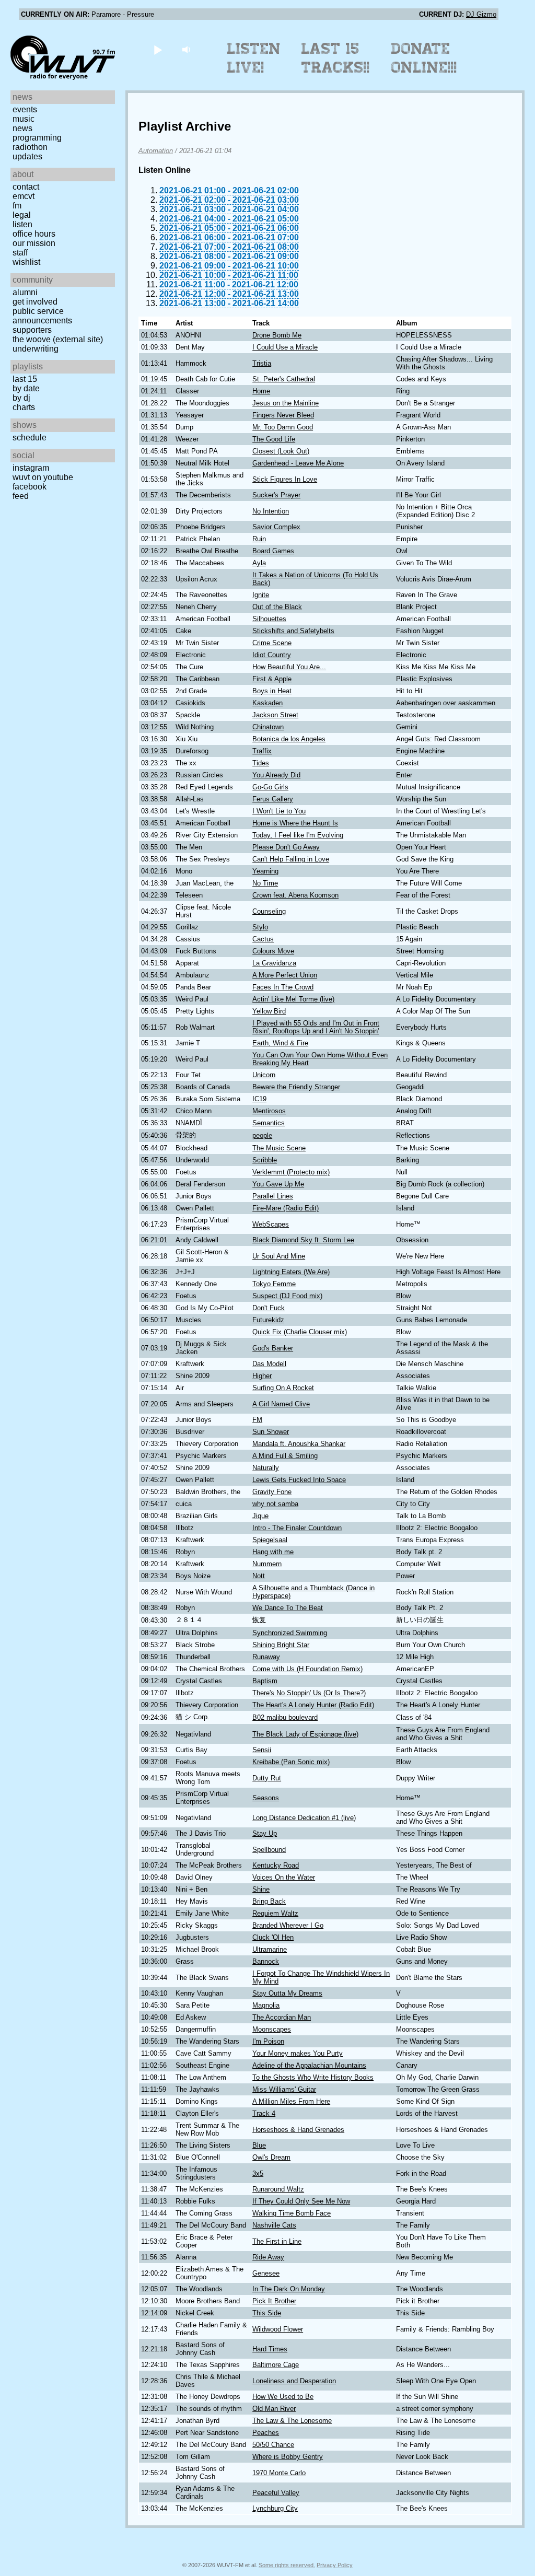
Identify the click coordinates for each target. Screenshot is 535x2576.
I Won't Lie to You (279, 811)
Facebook (30, 487)
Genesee (266, 2273)
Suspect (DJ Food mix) (287, 1296)
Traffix (262, 751)
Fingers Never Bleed (283, 415)
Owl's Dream (271, 2157)
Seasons (266, 1798)
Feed (21, 496)
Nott (259, 1576)
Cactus (263, 939)
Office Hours (34, 234)
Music (24, 119)
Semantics (269, 1123)
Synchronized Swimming (290, 1633)
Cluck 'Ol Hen (273, 1937)
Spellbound (269, 1850)
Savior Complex (276, 527)
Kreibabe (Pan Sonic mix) (291, 1762)
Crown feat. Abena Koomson (295, 895)
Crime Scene (272, 643)
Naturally (266, 1468)
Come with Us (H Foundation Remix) (307, 1669)
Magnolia (266, 2005)
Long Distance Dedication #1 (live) (304, 1818)
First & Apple (272, 679)
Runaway (266, 1657)
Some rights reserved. (287, 2565)
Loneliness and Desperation (294, 2381)
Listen (22, 224)
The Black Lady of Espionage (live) (305, 1734)
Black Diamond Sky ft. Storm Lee (303, 1240)
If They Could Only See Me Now (301, 2201)
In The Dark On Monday (289, 2289)
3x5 (258, 2173)
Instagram (31, 468)
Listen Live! (254, 58)
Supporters (32, 330)
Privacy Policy (335, 2565)
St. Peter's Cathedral (284, 379)
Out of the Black (277, 607)
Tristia (262, 363)
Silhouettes (269, 619)
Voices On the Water (284, 1877)
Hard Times (270, 2349)
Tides (261, 763)
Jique (260, 1516)
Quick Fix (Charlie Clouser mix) (300, 1332)
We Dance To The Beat (288, 1608)
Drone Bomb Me (277, 335)
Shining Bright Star (281, 1645)
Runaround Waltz (278, 2189)
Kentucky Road (276, 1865)
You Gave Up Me (278, 1184)
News (22, 128)
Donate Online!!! (424, 58)
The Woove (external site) (58, 339)
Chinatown (268, 727)
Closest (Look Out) (281, 451)
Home (261, 391)
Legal (22, 215)
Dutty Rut (267, 1778)
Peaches (266, 2433)
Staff (20, 253)
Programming (37, 138)
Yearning (265, 871)
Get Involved (35, 302)
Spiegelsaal (270, 1540)
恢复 (259, 1620)
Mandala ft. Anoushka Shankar (299, 1444)
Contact (26, 187)
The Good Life (274, 439)
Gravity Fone (272, 1492)
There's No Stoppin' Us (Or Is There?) (309, 1693)
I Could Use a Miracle (285, 347)
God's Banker (273, 1348)
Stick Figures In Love (285, 479)
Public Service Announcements (42, 316)
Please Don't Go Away (286, 847)
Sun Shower (271, 1432)
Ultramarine (270, 1949)
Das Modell (269, 1364)
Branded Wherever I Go (288, 1925)
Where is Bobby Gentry (288, 2457)
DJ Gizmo (481, 14)
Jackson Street (275, 715)
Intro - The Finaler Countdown (297, 1528)
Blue (259, 2145)
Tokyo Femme (274, 1284)
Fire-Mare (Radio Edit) (286, 1208)
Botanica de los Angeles (289, 739)
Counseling (269, 911)
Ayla (259, 563)
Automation (156, 151)
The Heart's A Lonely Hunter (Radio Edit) (313, 1705)
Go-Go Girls (270, 787)
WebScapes (271, 1224)
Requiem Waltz (275, 1913)
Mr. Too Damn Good (283, 427)
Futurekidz (268, 1320)
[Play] (158, 49)
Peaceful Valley (276, 2493)
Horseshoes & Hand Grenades (298, 2130)
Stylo (260, 927)
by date (26, 388)
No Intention (271, 511)
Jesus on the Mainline (286, 403)
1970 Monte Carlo (279, 2473)
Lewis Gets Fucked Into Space (299, 1480)
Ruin (259, 539)
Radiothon (30, 147)
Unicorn (264, 1075)
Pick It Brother (274, 2301)
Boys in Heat (272, 691)
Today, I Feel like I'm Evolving (298, 835)
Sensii (262, 1750)
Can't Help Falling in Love (291, 859)
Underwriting (36, 349)
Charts (24, 407)
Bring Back (269, 1901)
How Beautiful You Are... (289, 667)
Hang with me (273, 1552)
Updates (27, 156)
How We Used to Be (283, 2397)
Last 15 (25, 379)
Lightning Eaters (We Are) (291, 1272)
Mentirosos (269, 1111)
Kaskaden (267, 703)
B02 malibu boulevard (285, 1717)
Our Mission (34, 243)
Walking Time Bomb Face (292, 2213)
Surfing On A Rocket (283, 1388)
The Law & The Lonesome (292, 2421)
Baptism (265, 1681)
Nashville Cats (274, 2225)
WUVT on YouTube (43, 477)
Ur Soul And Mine (279, 1256)
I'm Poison (268, 2041)
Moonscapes (272, 2029)
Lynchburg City (275, 2508)
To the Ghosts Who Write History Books (313, 2077)
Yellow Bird (269, 1011)
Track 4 (264, 2113)
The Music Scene (279, 1148)
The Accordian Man (282, 2017)
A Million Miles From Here (291, 2101)
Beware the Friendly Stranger (296, 1087)
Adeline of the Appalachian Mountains (309, 2065)
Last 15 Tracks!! (336, 58)
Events (25, 109)
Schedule (30, 438)
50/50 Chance (273, 2445)
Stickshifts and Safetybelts (293, 631)
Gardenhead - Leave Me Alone (298, 463)
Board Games (273, 551)
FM (17, 206)
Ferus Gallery (273, 799)
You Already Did (276, 775)
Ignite (261, 595)
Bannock (266, 1961)
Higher (262, 1376)
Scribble (265, 1160)
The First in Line (277, 2241)
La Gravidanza (274, 963)
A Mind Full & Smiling (285, 1456)
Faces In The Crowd (283, 987)
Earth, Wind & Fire (280, 1043)
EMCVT (24, 196)
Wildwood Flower (278, 2329)
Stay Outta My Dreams (287, 1993)
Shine (261, 1889)
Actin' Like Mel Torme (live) (293, 999)
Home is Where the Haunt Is (295, 823)
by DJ (21, 398)
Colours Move (273, 951)
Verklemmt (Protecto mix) (291, 1172)
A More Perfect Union (285, 975)
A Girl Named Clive (281, 1404)
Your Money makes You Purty (298, 2053)
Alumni (25, 292)
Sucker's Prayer (276, 495)
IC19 (259, 1099)
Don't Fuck (269, 1308)
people (262, 1135)
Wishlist (26, 262)
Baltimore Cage (276, 2365)
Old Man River (274, 2409)
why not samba (275, 1504)
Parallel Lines (273, 1196)
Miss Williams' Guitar (284, 2089)
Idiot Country (272, 655)
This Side (267, 2313)
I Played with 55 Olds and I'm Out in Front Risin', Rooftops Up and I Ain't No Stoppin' (316, 1027)
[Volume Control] (187, 49)
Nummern (267, 1564)
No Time (265, 883)
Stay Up (265, 1833)
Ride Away (268, 2257)
